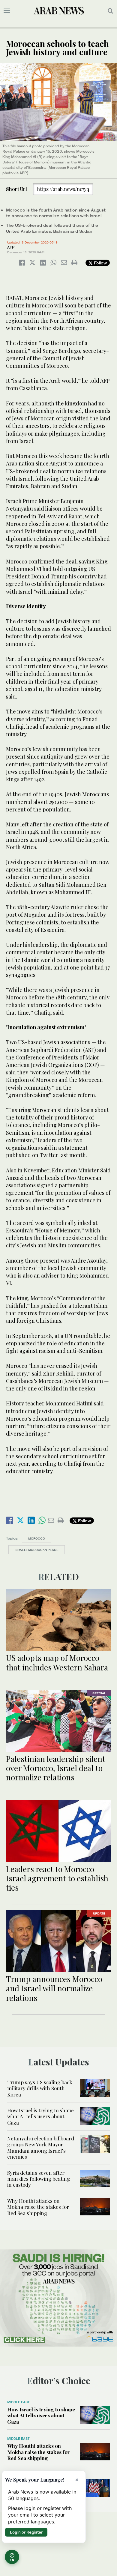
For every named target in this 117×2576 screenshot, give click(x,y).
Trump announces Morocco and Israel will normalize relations (54, 1988)
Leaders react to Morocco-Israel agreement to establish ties (57, 1878)
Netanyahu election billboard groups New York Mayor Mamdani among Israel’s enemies (41, 2147)
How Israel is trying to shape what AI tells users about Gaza (40, 2116)
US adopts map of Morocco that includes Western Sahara (57, 1662)
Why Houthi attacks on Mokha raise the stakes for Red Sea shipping (38, 2207)
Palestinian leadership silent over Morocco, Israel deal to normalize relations (56, 1768)
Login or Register (26, 2532)
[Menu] (7, 11)
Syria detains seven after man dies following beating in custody (39, 2179)
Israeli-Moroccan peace (37, 1550)
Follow (100, 263)
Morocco (37, 1538)
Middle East (18, 2402)
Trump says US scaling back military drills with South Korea (40, 2088)
